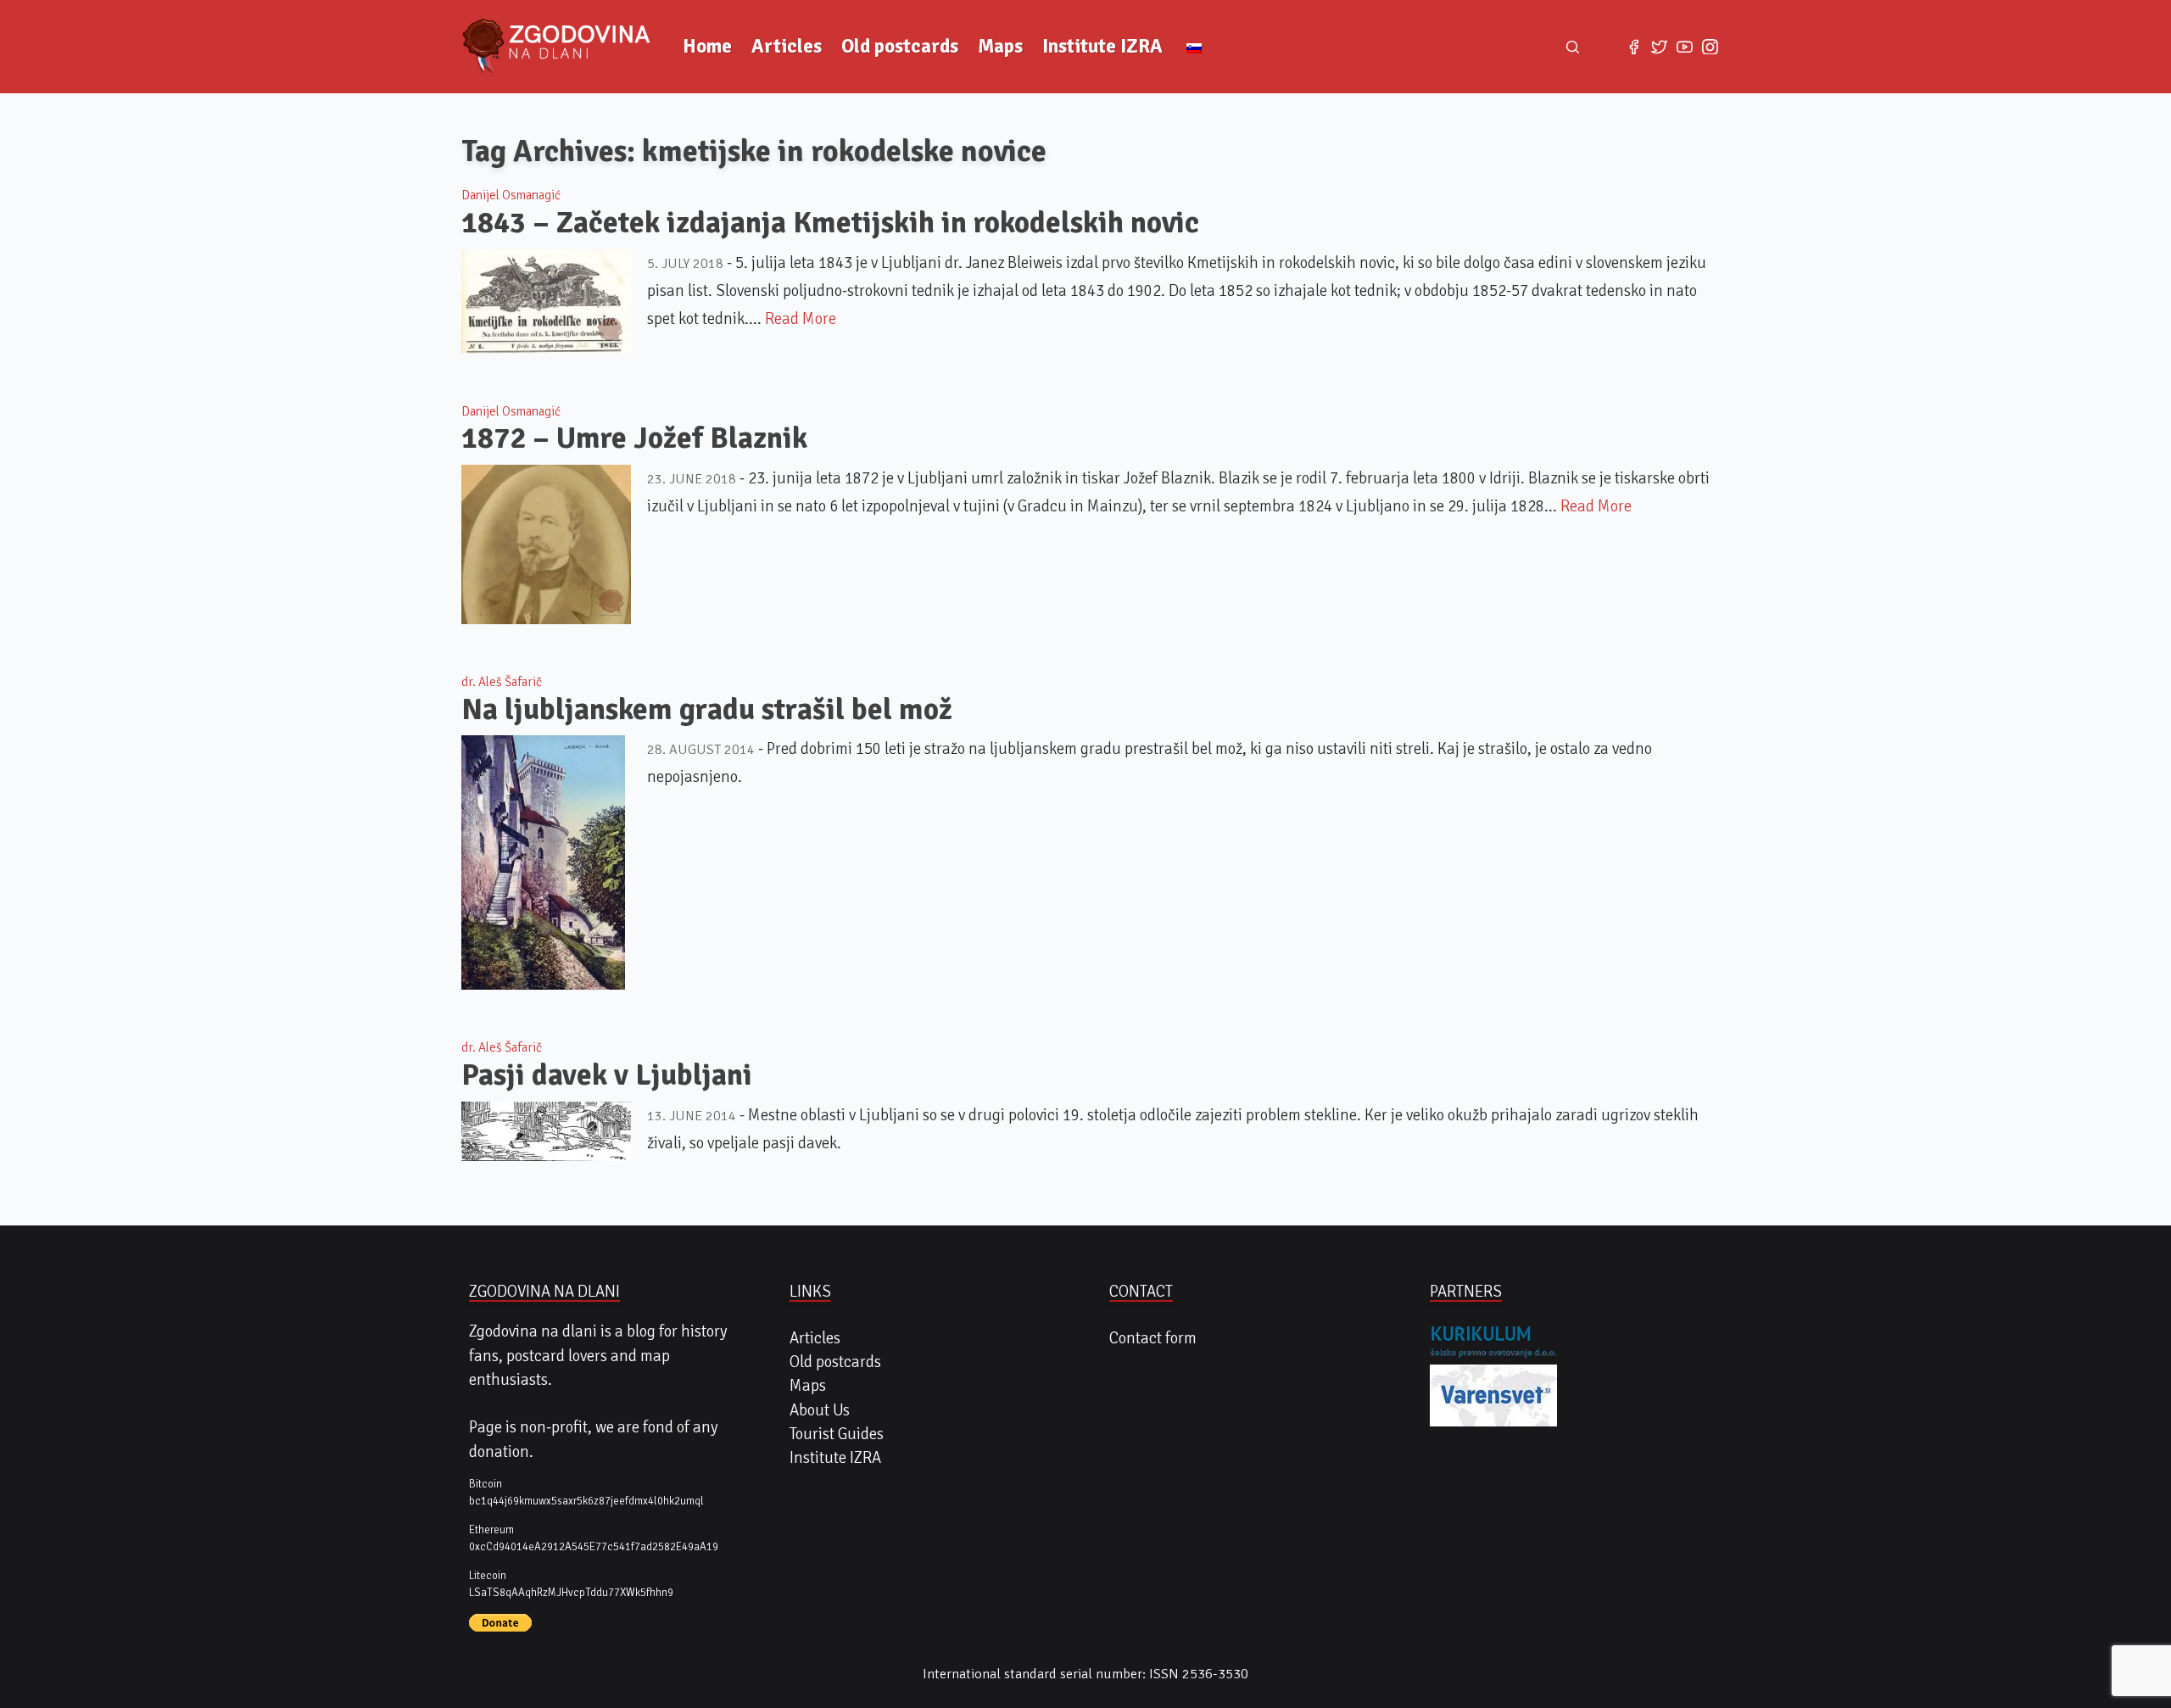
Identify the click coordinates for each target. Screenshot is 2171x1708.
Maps (1000, 46)
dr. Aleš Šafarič (502, 682)
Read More (801, 319)
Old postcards (900, 46)
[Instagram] (1711, 47)
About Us (820, 1410)
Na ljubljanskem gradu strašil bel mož (707, 709)
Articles (787, 46)
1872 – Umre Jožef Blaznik (634, 438)
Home (707, 46)
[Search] (1573, 47)
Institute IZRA (1102, 46)
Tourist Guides (837, 1434)
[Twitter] (1659, 47)
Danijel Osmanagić (511, 195)
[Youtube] (1684, 47)
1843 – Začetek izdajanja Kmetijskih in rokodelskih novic (830, 223)
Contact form (1153, 1338)
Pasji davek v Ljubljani (607, 1075)
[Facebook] (1633, 47)
